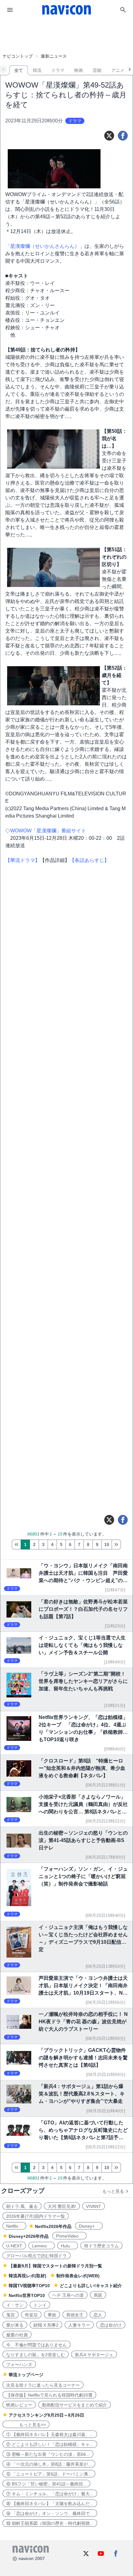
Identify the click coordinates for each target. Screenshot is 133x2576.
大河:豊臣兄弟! (62, 2206)
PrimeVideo (69, 2236)
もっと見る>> (26, 2425)
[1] (16, 1544)
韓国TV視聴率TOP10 (29, 2286)
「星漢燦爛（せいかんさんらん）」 (45, 246)
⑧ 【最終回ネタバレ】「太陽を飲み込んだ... (50, 2504)
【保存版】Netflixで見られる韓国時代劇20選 (49, 2395)
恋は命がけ (111, 2325)
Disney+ (89, 2226)
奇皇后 (31, 2315)
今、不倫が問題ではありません (36, 2345)
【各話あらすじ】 (89, 860)
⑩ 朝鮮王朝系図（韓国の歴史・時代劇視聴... (50, 2523)
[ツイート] (109, 136)
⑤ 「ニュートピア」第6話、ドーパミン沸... (49, 2474)
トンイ (40, 2305)
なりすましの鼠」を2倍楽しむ (36, 2355)
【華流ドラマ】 (23, 860)
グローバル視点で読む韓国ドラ (36, 2256)
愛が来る (15, 2325)
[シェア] (123, 136)
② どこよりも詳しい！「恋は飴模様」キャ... (50, 2444)
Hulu (68, 2246)
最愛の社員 (17, 2335)
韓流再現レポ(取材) (28, 2276)
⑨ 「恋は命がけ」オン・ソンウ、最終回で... (50, 2513)
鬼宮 (11, 2315)
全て (19, 70)
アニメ (118, 70)
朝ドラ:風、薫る (22, 2206)
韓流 (37, 70)
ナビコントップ (18, 56)
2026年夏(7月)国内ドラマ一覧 (36, 2216)
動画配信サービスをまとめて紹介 (75, 2405)
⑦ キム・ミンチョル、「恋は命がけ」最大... (50, 2494)
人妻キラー (79, 2325)
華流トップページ (26, 2375)
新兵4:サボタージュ (94, 2355)
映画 (79, 70)
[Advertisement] (66, 35)
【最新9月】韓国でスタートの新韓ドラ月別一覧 (55, 2266)
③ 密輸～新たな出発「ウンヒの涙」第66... (48, 2454)
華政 (52, 2315)
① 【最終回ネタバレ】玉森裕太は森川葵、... (50, 2434)
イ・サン (15, 2305)
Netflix (14, 2226)
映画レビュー (19, 2405)
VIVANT (94, 2206)
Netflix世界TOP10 (27, 2295)
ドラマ (58, 70)
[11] (116, 1544)
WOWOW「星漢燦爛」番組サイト (48, 831)
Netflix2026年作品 (53, 2226)
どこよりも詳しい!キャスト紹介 (91, 2286)
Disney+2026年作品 (29, 2236)
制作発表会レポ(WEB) (78, 2276)
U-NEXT (14, 2246)
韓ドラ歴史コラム (101, 2246)
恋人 (98, 2315)
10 (107, 1544)
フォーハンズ (19, 2365)
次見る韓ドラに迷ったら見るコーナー (43, 2385)
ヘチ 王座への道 (68, 2295)
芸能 (97, 70)
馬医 (98, 2295)
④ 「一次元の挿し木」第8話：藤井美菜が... (49, 2464)
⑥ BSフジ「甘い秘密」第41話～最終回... (46, 2484)
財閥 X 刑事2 (46, 2325)
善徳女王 (75, 2315)
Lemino (42, 2246)
